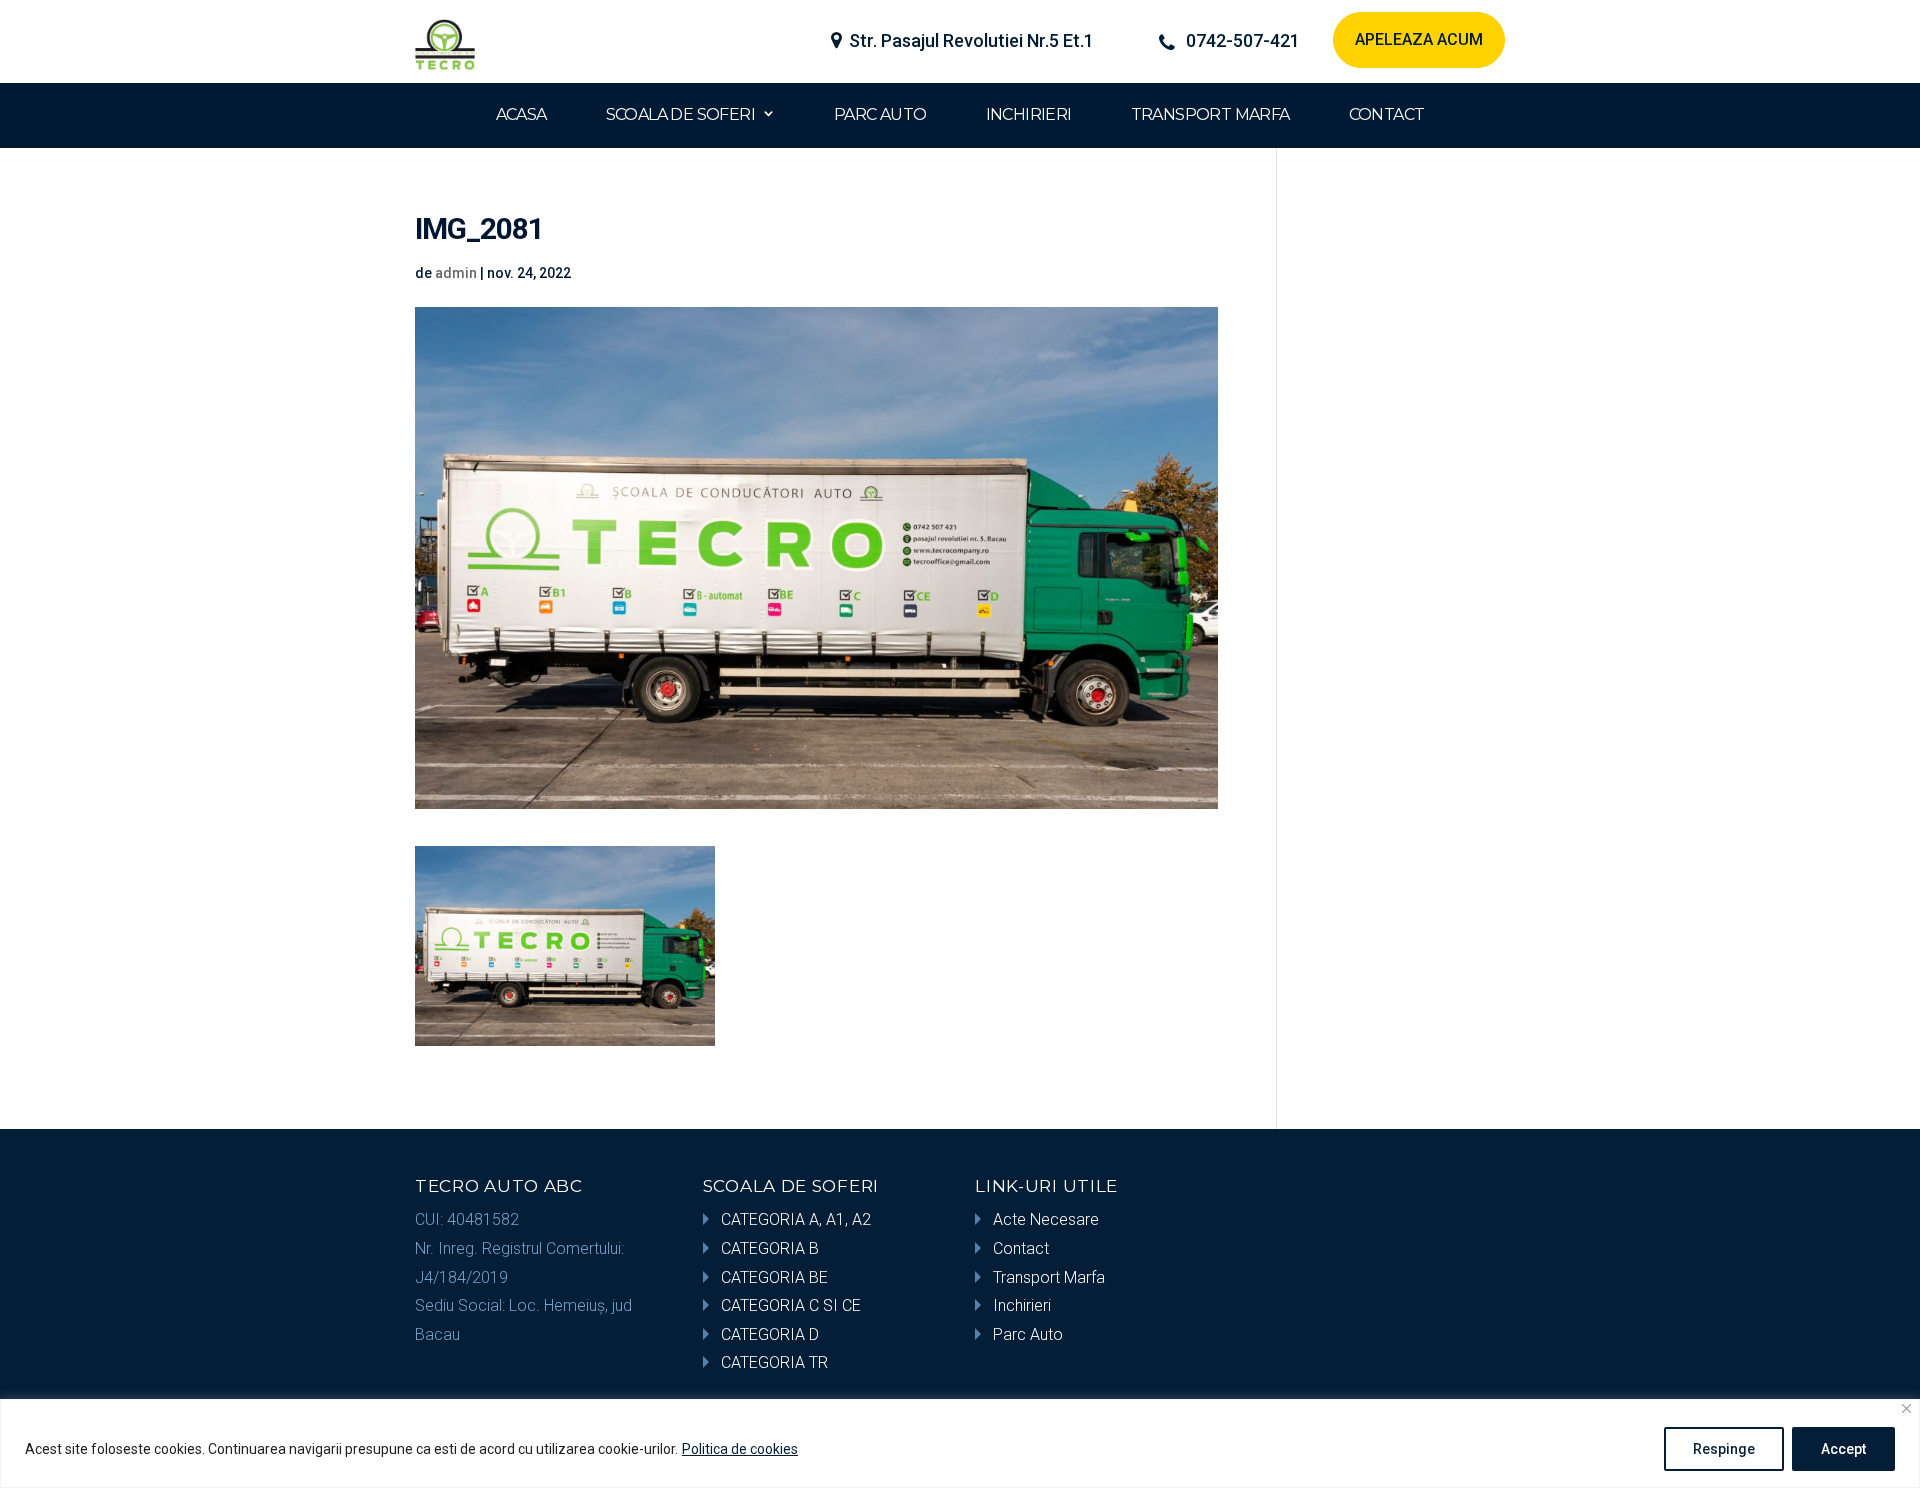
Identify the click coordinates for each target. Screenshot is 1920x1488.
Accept (1843, 1449)
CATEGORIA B (770, 1248)
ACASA (521, 114)
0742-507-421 (1243, 41)
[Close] (1906, 1408)
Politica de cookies (740, 1449)
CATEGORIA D (770, 1334)
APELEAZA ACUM (1419, 39)
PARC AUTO (880, 114)
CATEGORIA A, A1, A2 (796, 1219)
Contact (1021, 1248)
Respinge (1724, 1449)
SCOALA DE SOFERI (680, 114)
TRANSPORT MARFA (1210, 114)
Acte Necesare (1046, 1219)
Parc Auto (1028, 1334)
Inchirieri (1022, 1305)
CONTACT (1387, 114)
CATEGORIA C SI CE (791, 1305)
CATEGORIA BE (774, 1277)
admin (456, 273)
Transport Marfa (1049, 1277)
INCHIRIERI (1029, 114)
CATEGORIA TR (774, 1362)
